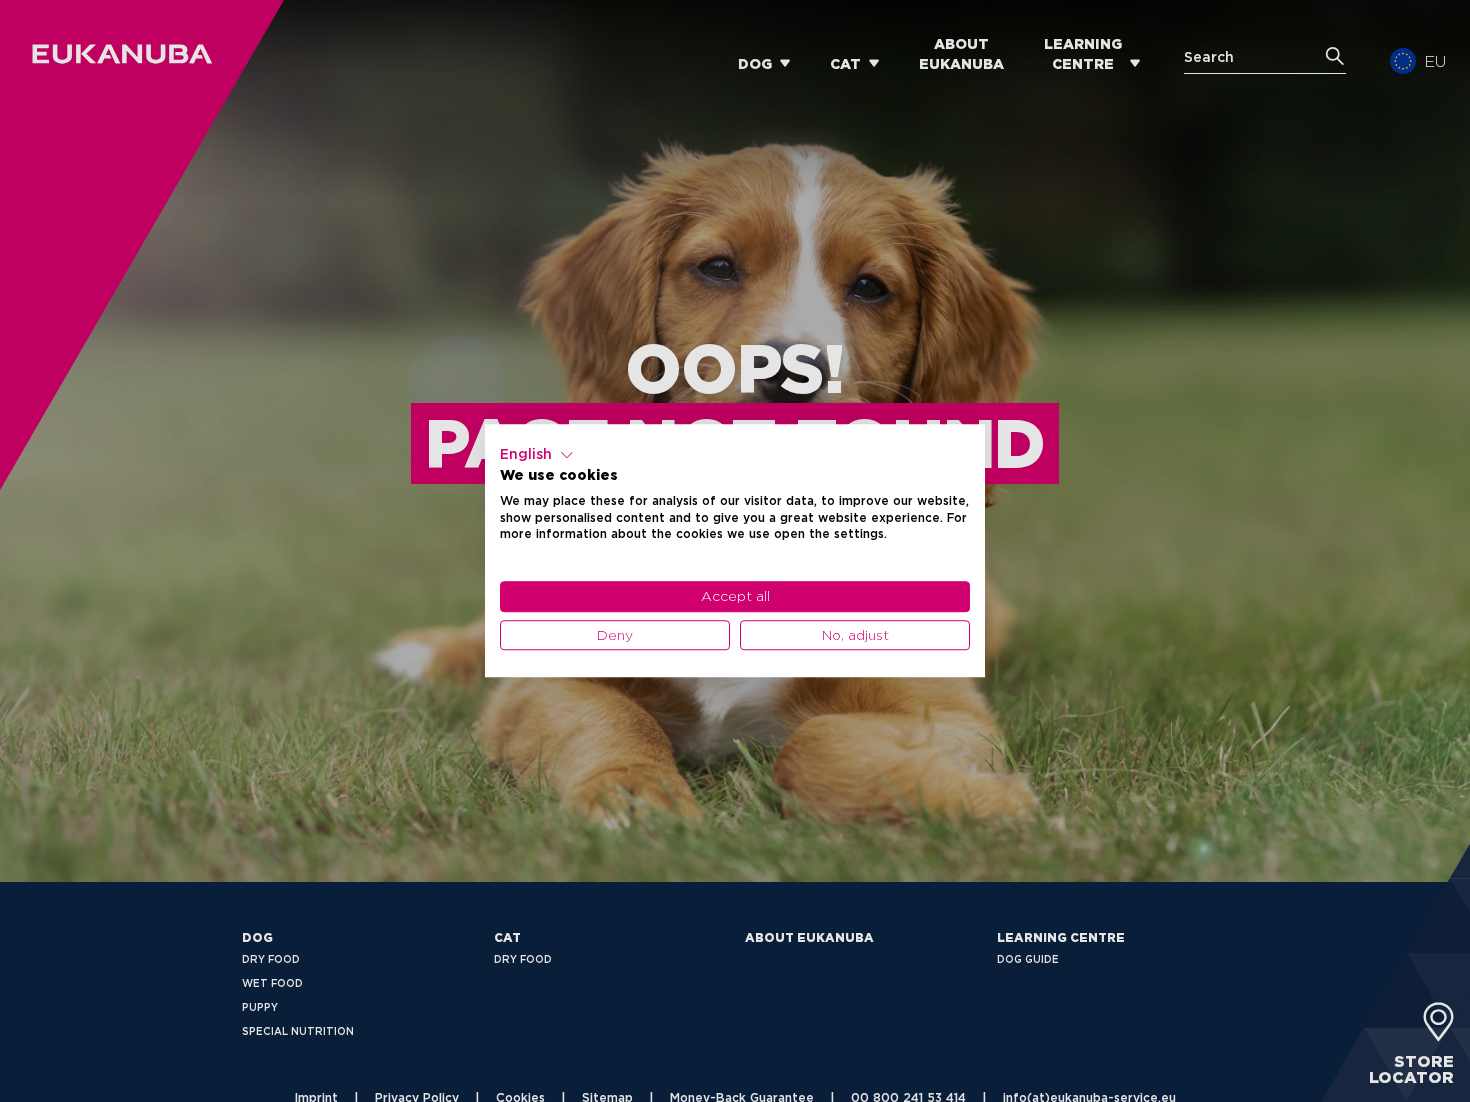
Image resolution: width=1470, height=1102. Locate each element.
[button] (537, 455)
